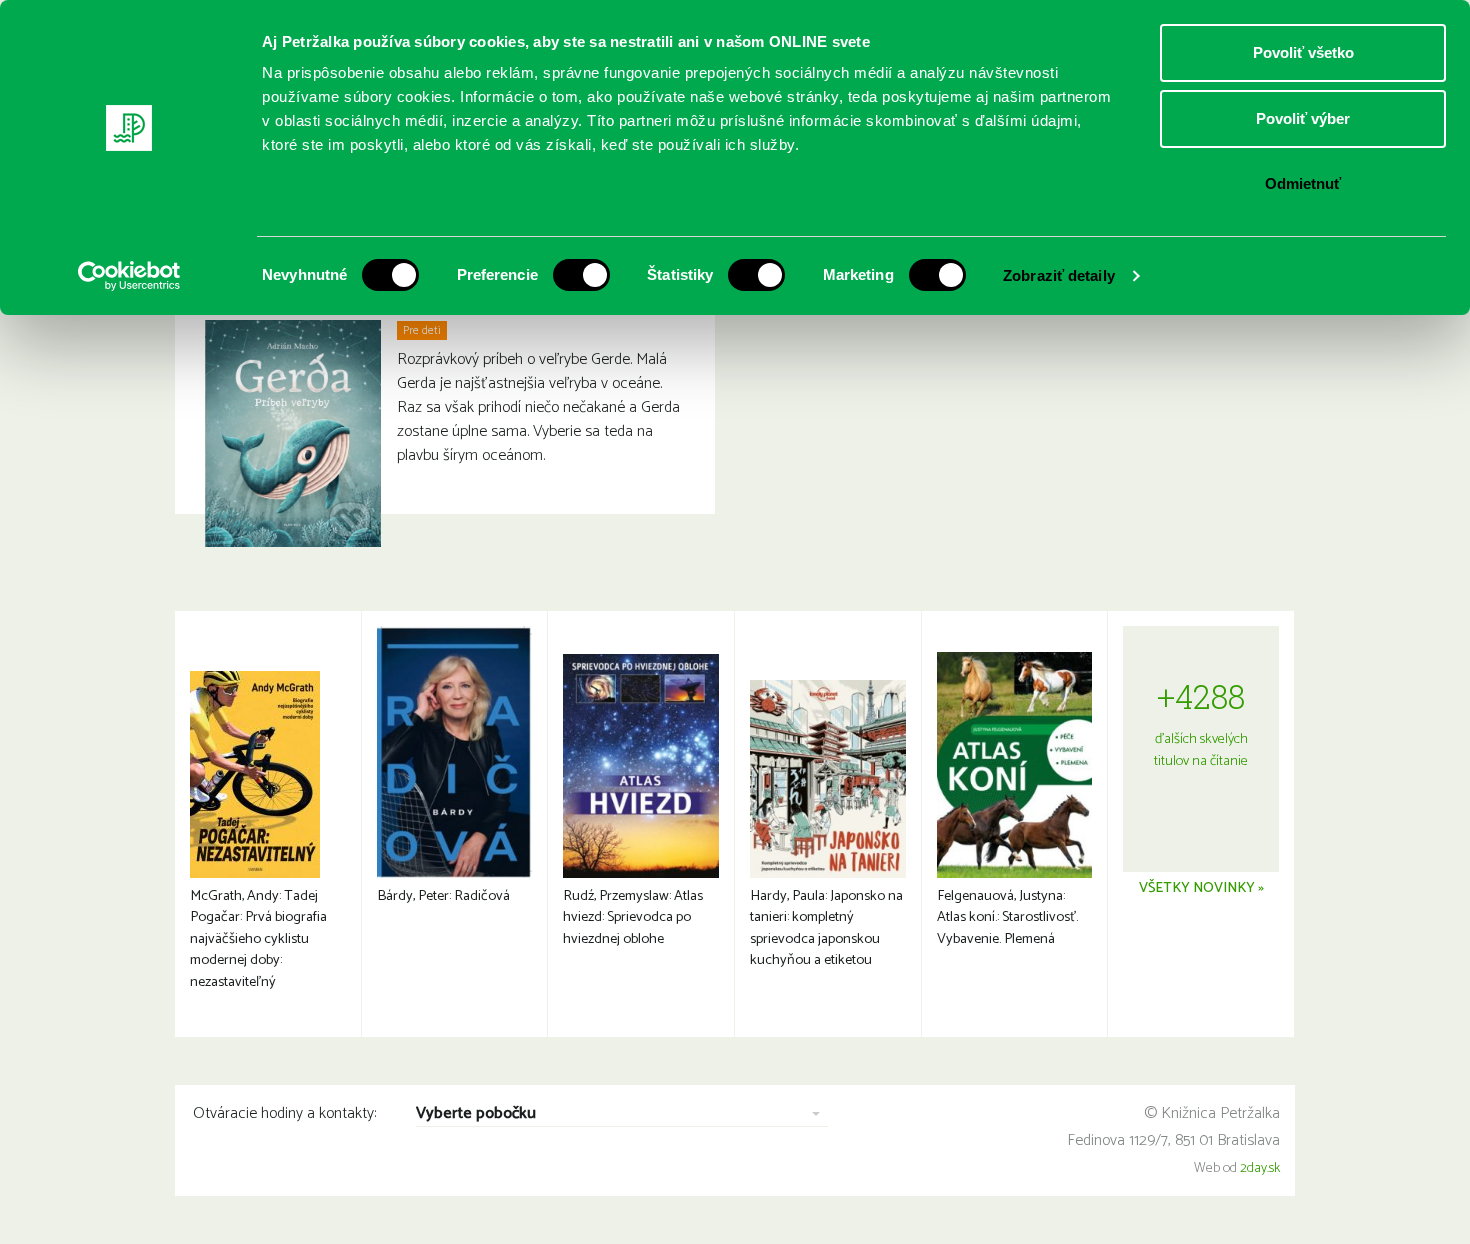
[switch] (581, 275)
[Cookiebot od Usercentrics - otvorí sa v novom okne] (129, 276)
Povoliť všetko (1303, 52)
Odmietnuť (1303, 183)
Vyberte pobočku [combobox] (476, 1114)
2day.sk (1260, 1168)
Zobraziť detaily (1059, 275)
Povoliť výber (1303, 118)
